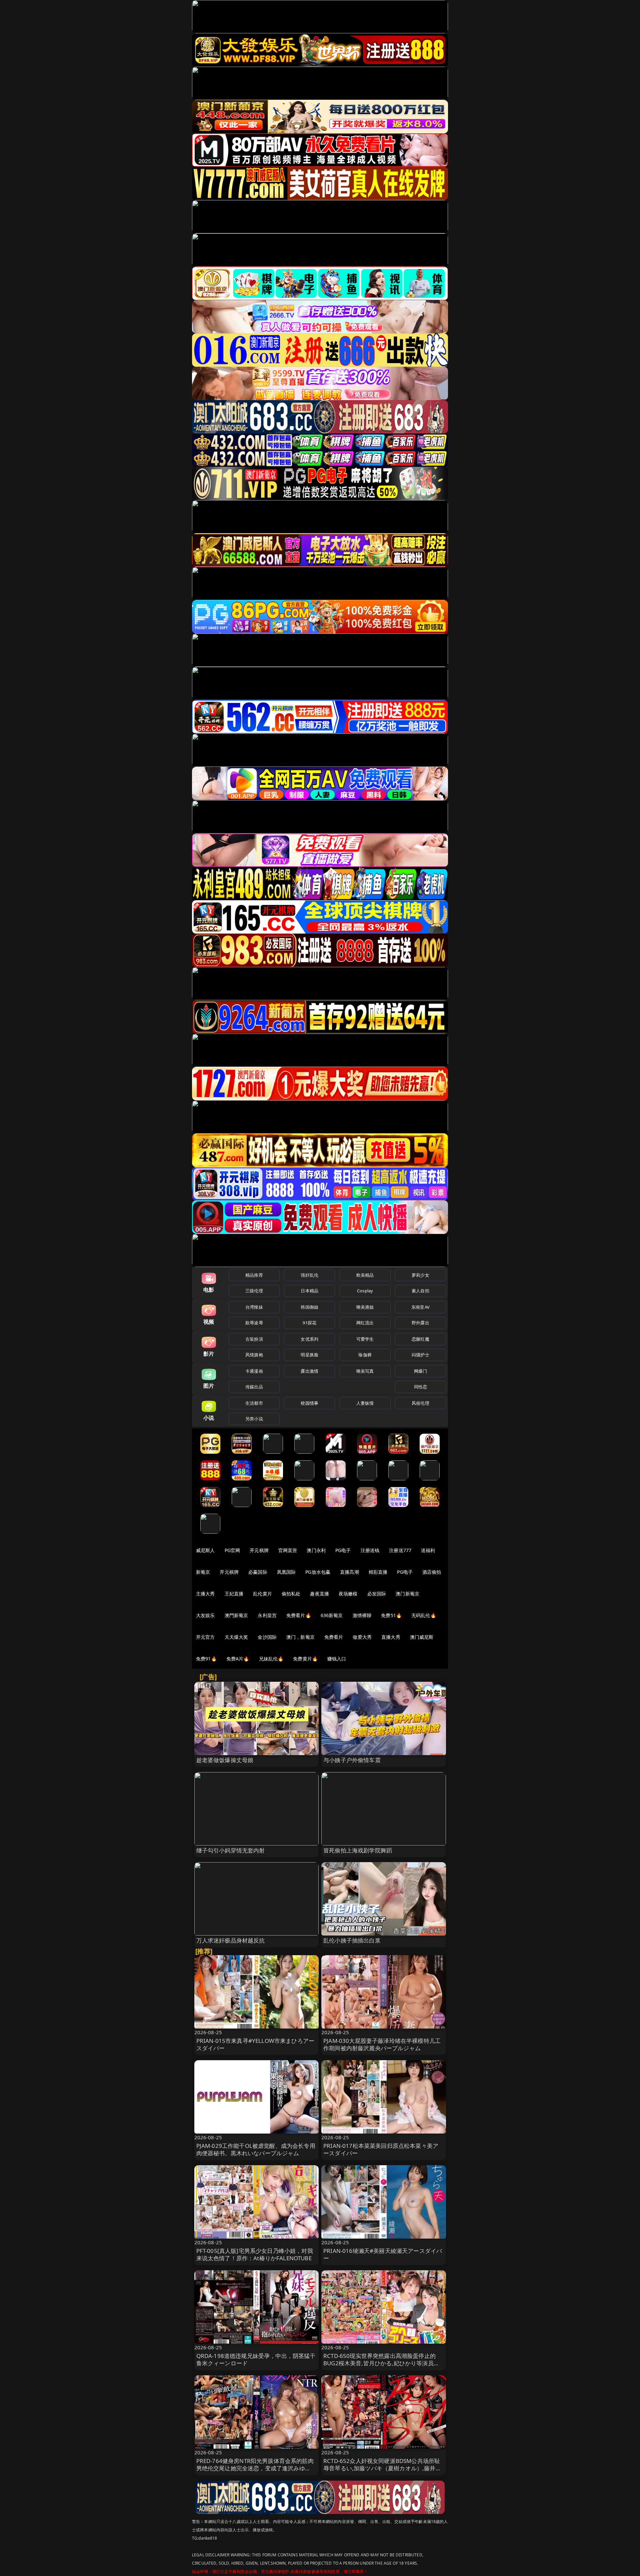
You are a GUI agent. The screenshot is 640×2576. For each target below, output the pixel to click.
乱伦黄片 (262, 1594)
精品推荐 (254, 1275)
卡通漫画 (254, 1371)
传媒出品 (254, 1387)
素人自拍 (420, 1291)
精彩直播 (378, 1572)
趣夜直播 (319, 1594)
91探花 (309, 1323)
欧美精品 (365, 1275)
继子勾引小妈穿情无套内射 (231, 1850)
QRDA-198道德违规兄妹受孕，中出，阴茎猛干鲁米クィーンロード (256, 2359)
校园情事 (309, 1403)
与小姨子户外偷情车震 (352, 1760)
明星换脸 (309, 1355)
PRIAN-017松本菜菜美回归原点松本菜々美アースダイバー (381, 2149)
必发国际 (377, 1594)
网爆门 (420, 1371)
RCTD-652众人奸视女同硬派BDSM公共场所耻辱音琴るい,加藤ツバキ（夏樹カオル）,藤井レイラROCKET (382, 2468)
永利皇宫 (267, 1615)
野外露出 (420, 1323)
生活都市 (254, 1403)
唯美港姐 (365, 1307)
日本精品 (309, 1291)
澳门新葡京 (407, 1594)
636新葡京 (332, 1615)
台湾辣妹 (254, 1307)
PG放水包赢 (318, 1572)
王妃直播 (234, 1594)
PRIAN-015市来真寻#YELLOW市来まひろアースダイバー (255, 2044)
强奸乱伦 (309, 1275)
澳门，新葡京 (300, 1637)
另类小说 (254, 1419)
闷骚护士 (420, 1355)
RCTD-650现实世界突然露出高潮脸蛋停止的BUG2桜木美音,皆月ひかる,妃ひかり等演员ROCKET (379, 2363)
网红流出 (365, 1323)
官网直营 (288, 1550)
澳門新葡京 (236, 1615)
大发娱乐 (205, 1615)
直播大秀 (391, 1637)
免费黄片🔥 (305, 1659)
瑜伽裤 (365, 1355)
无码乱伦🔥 (424, 1615)
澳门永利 (316, 1550)
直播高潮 (349, 1572)
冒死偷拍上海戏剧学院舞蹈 (358, 1850)
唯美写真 (365, 1371)
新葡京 (203, 1572)
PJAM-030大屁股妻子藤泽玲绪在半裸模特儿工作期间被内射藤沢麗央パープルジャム (382, 2044)
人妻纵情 (365, 1403)
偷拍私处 (291, 1594)
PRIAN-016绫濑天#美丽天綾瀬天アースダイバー (383, 2254)
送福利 (428, 1550)
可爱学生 (365, 1339)
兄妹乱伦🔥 (271, 1659)
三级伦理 (254, 1291)
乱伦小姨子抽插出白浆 (352, 1940)
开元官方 (205, 1637)
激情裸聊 (362, 1615)
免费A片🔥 (238, 1659)
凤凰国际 (286, 1572)
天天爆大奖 (236, 1637)
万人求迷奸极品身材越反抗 (231, 1940)
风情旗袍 (254, 1355)
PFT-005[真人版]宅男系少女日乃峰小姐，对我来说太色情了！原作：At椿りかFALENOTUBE (255, 2254)
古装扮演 (254, 1339)
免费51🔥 (391, 1615)
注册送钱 (370, 1550)
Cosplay (365, 1291)
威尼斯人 (205, 1550)
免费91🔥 (206, 1659)
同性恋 (420, 1387)
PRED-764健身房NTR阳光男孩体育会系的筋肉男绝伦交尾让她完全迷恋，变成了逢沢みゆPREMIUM (255, 2468)
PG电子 (343, 1550)
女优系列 (309, 1339)
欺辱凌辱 (254, 1323)
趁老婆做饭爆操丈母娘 (225, 1760)
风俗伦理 (420, 1403)
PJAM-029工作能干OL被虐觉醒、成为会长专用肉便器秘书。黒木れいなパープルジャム (256, 2149)
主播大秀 (205, 1594)
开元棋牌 (259, 1550)
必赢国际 (258, 1572)
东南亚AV (420, 1307)
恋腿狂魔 (420, 1339)
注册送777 (400, 1550)
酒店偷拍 (432, 1572)
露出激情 (309, 1371)
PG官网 (232, 1550)
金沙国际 (267, 1637)
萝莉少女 (420, 1275)
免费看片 (334, 1637)
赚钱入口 (337, 1659)
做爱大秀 (362, 1637)
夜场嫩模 (348, 1594)
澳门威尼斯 (422, 1637)
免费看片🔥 (299, 1615)
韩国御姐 (309, 1307)
